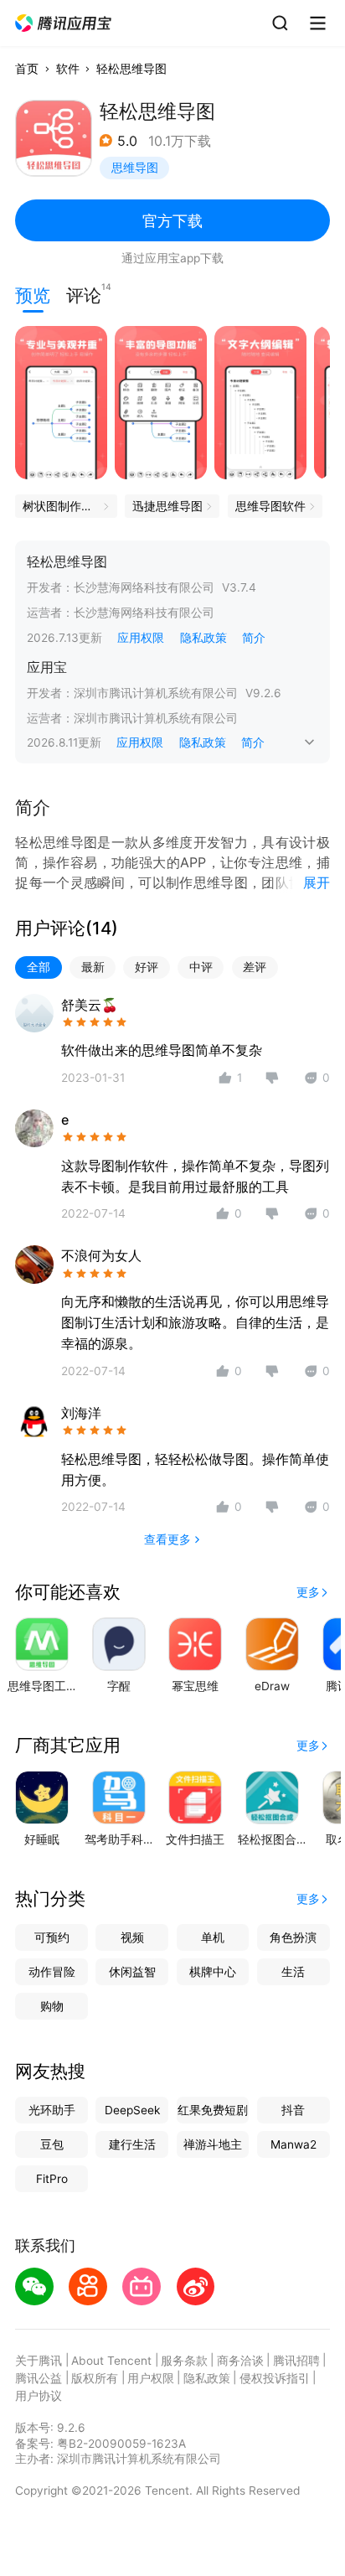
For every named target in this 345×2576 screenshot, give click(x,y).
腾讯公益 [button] (39, 2378)
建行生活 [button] (132, 2144)
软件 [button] (68, 69)
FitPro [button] (52, 2179)
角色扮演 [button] (293, 1937)
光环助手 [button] (52, 2110)
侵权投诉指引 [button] (275, 2378)
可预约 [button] (52, 1937)
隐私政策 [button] (203, 638)
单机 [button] (213, 1937)
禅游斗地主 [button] (213, 2144)
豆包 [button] (52, 2144)
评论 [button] (84, 294)
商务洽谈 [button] (240, 2361)
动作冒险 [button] (52, 1972)
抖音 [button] (293, 2110)
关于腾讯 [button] (39, 2361)
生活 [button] (293, 1972)
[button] (64, 23)
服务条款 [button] (184, 2361)
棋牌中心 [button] (213, 1972)
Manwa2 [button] (294, 2144)
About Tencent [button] (111, 2361)
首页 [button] (27, 69)
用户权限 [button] (151, 2378)
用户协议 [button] (39, 2396)
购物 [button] (52, 2006)
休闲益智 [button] (132, 1972)
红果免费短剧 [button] (213, 2110)
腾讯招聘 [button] (296, 2361)
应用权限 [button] (141, 638)
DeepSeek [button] (132, 2110)
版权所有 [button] (95, 2378)
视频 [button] (132, 1937)
